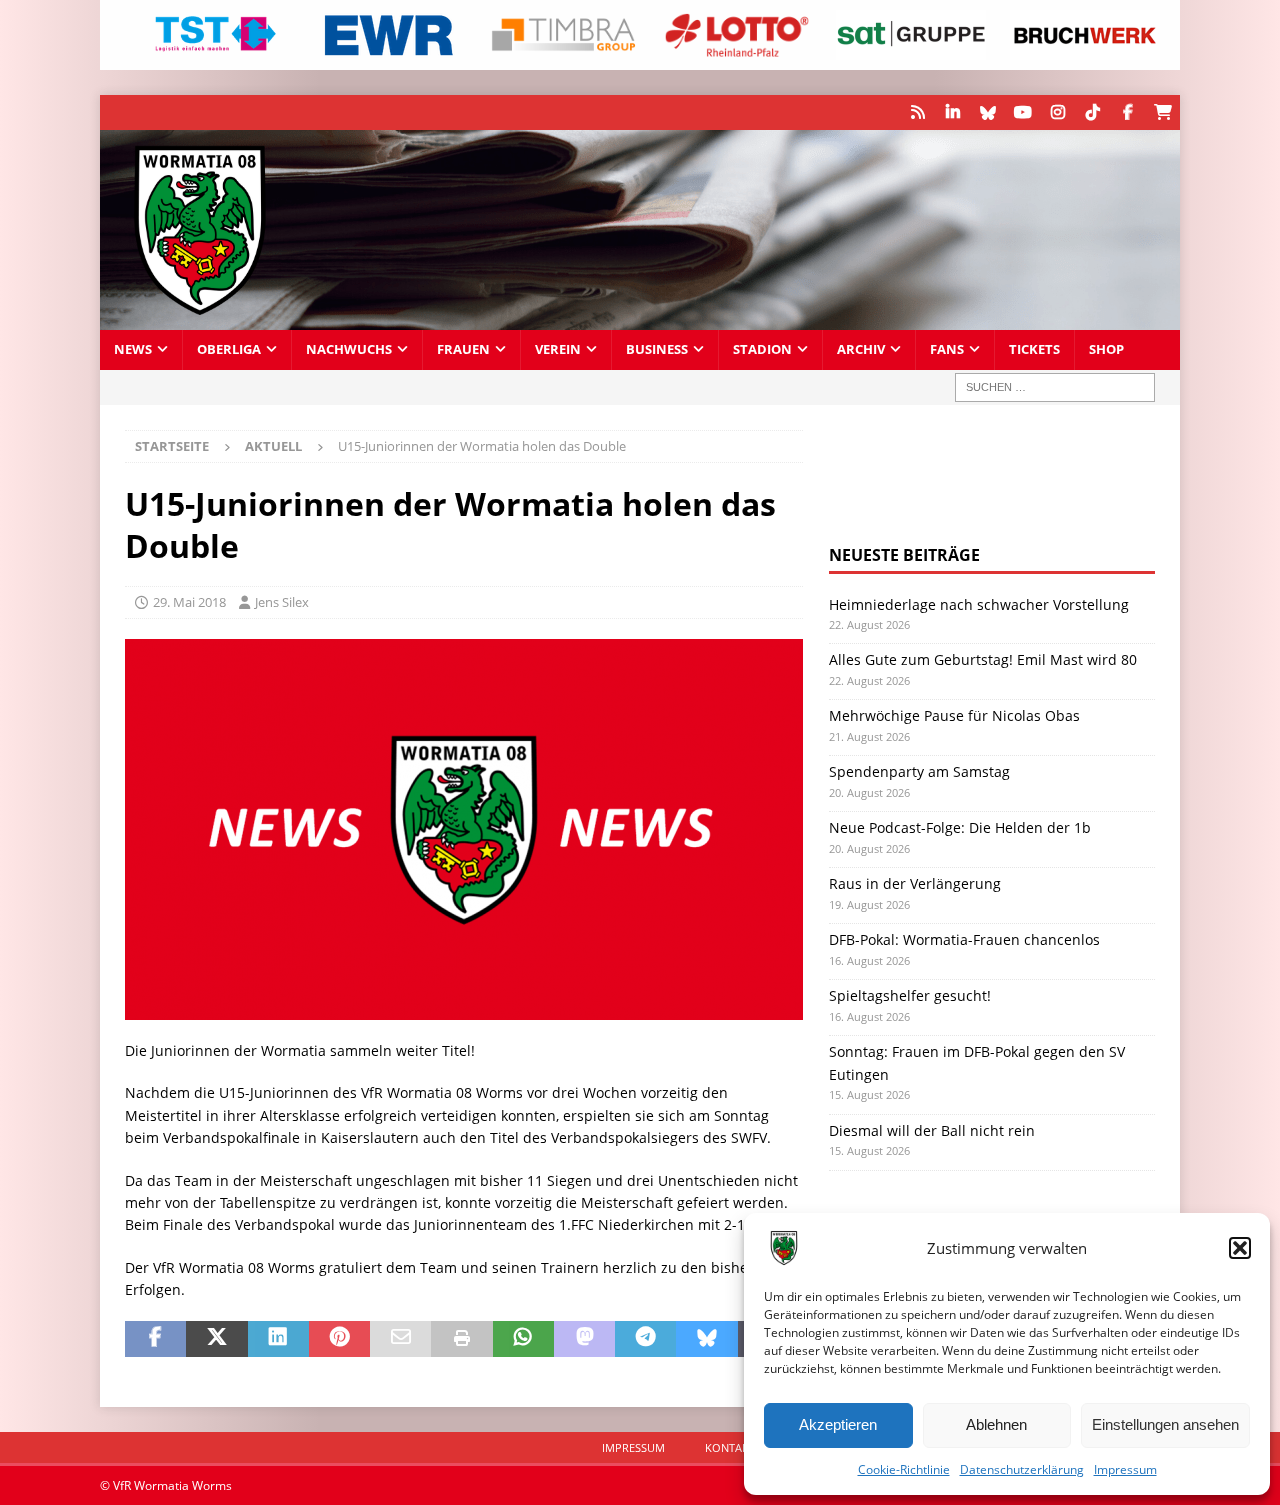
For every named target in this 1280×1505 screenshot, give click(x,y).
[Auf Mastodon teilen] (584, 1339)
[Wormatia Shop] (1162, 112)
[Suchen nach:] (1055, 387)
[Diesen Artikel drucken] (461, 1339)
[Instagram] (1057, 112)
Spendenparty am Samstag (919, 771)
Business (657, 349)
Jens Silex (282, 602)
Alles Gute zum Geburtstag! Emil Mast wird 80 (983, 659)
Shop (1106, 349)
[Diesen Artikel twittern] (216, 1339)
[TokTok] (1092, 112)
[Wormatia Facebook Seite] (1127, 112)
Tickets (1034, 349)
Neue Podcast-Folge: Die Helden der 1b (960, 827)
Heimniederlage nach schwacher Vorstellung (979, 604)
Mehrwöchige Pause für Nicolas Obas (954, 715)
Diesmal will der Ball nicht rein (932, 1130)
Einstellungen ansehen (1165, 1424)
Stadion (762, 349)
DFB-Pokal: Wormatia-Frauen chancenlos (964, 939)
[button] (1240, 1248)
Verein (558, 349)
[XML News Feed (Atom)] (917, 112)
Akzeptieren (838, 1424)
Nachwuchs (349, 349)
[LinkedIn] (952, 112)
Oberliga (229, 349)
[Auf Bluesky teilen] (706, 1339)
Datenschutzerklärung (1022, 1469)
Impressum (1125, 1469)
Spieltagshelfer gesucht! (910, 995)
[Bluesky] (987, 112)
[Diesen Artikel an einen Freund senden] (400, 1339)
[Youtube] (1022, 112)
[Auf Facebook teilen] (155, 1339)
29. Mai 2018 (189, 602)
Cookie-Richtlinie (904, 1469)
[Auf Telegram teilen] (645, 1339)
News (133, 349)
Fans (947, 349)
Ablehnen (996, 1424)
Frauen (463, 349)
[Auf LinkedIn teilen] (278, 1339)
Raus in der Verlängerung (915, 883)
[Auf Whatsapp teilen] (523, 1339)
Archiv (861, 349)
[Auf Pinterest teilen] (339, 1339)
